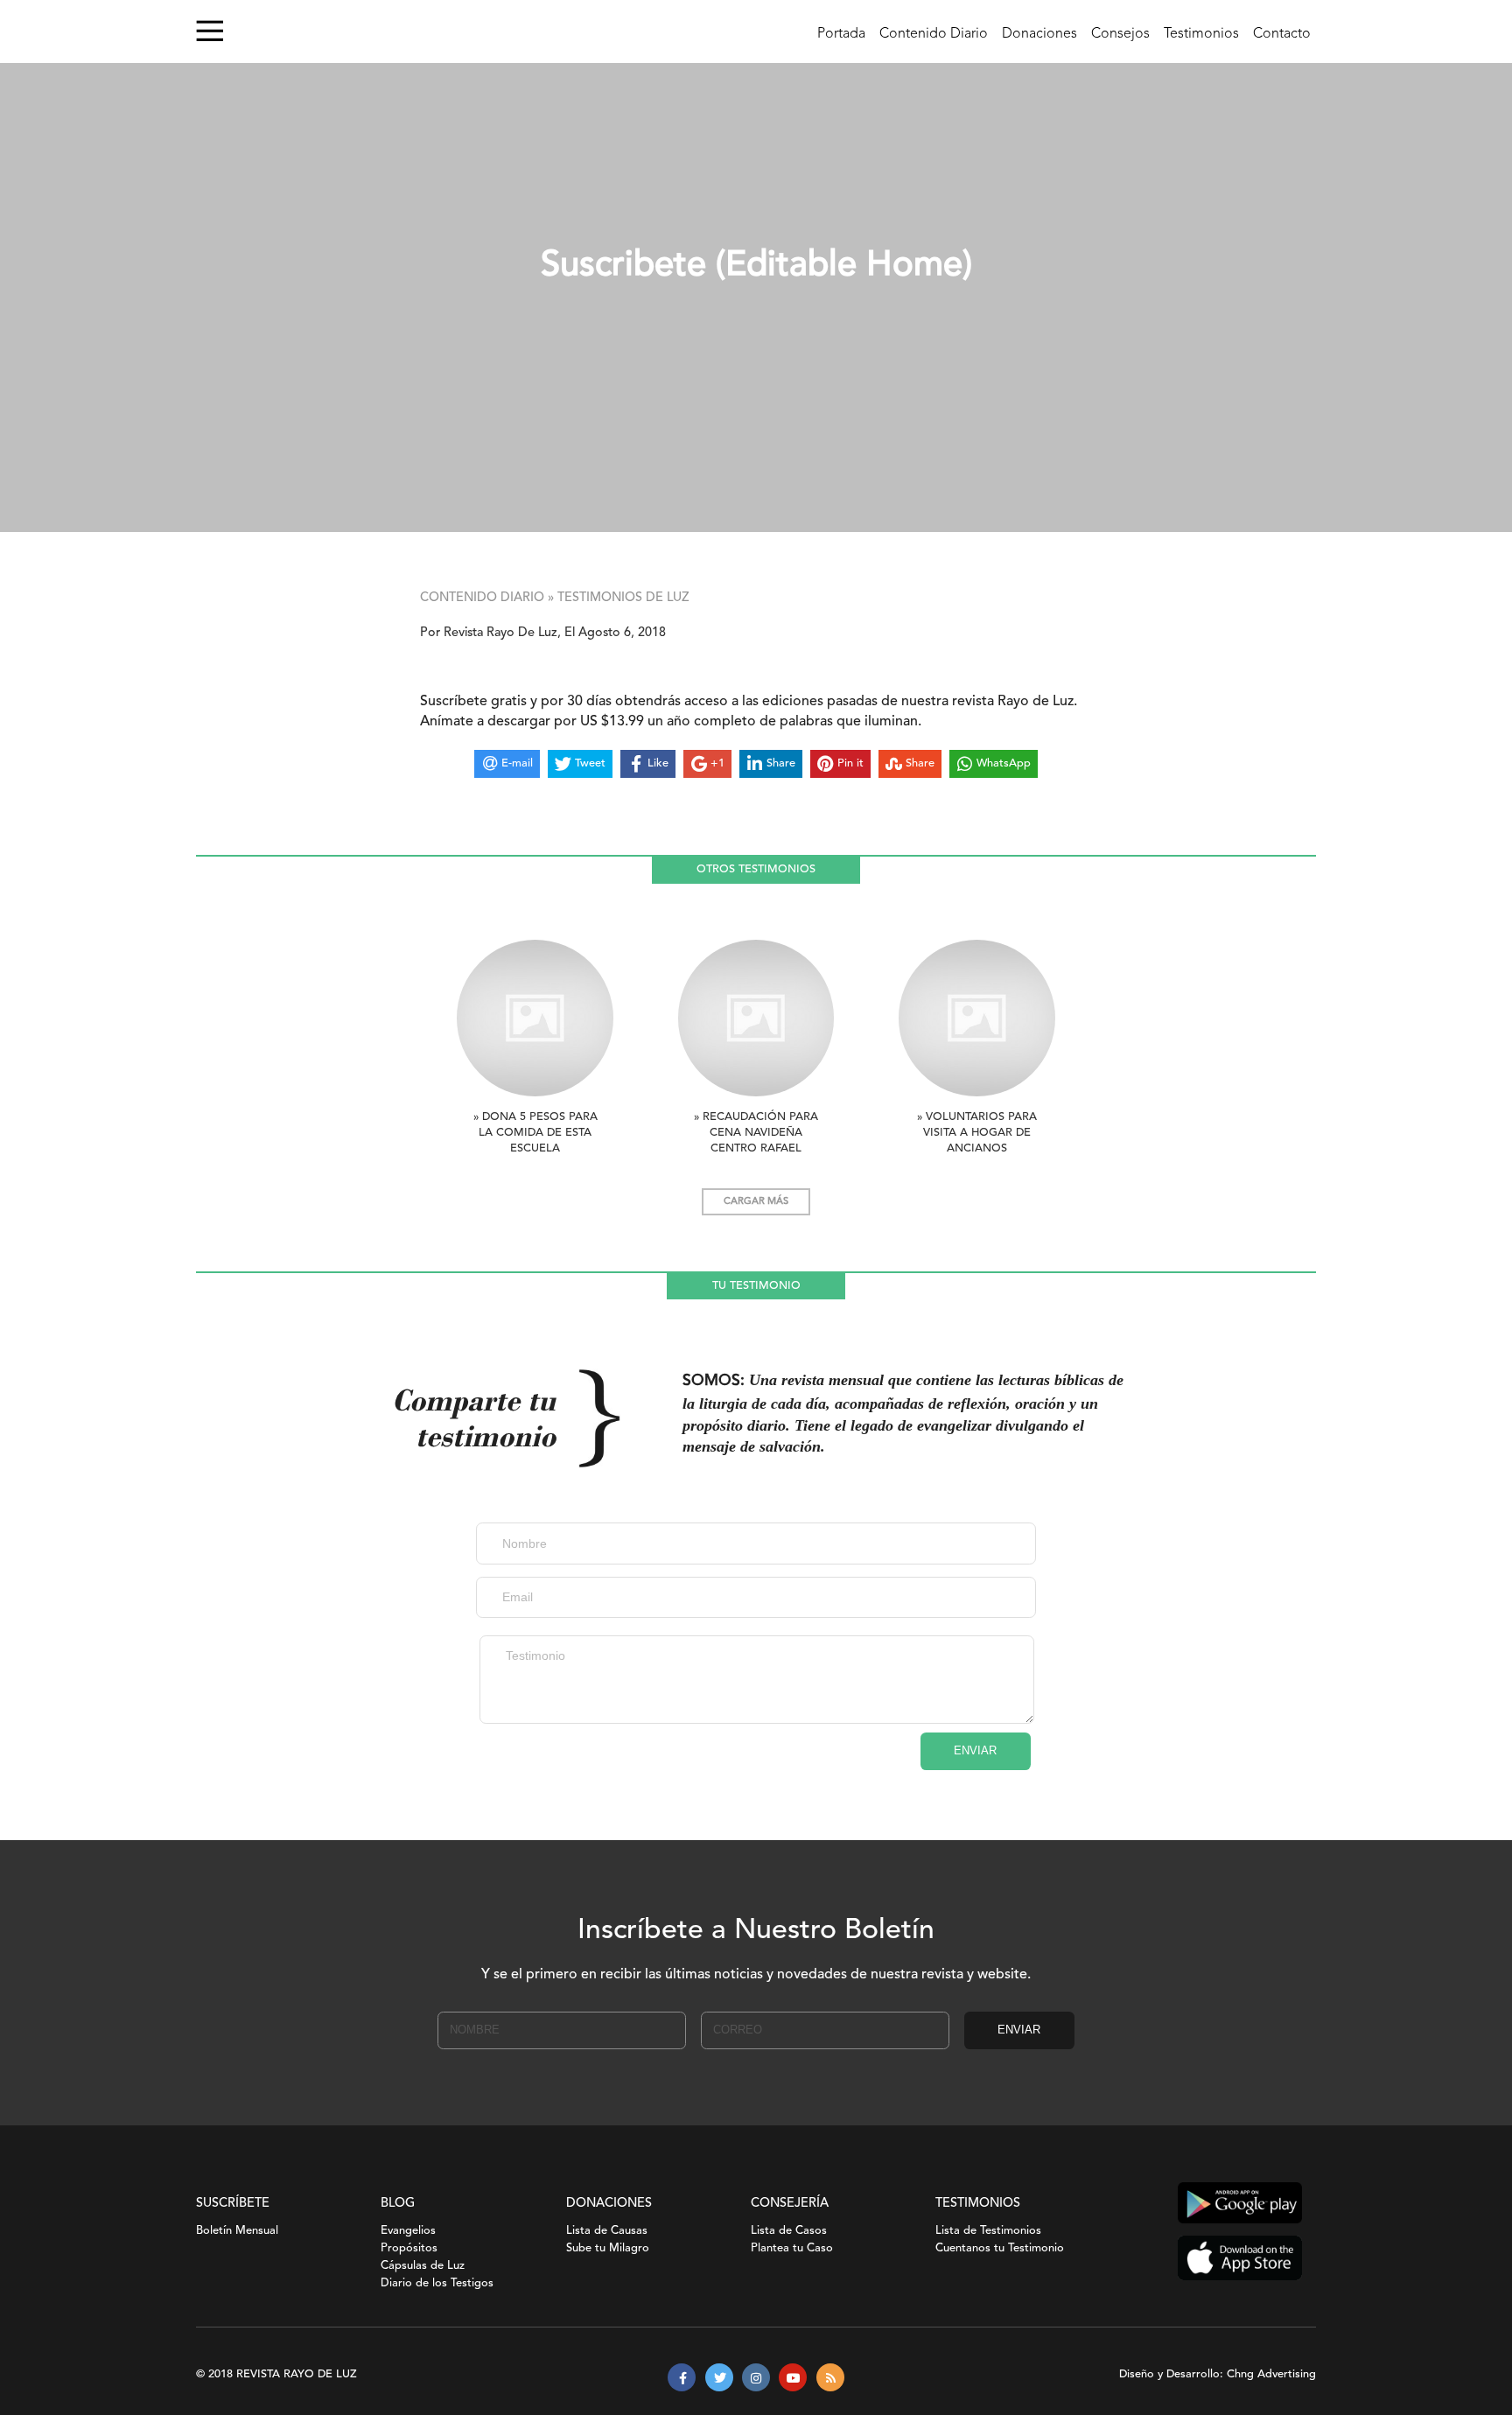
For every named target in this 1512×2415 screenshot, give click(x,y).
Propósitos (409, 2248)
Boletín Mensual (237, 2231)
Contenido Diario (934, 34)
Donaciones (1039, 34)
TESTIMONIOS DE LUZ (623, 598)
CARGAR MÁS (756, 1202)
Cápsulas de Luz (423, 2266)
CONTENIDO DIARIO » (487, 598)
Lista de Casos (789, 2231)
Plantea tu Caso (792, 2248)
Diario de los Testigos (437, 2283)
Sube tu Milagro (608, 2248)
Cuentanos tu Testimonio (1000, 2248)
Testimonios (1201, 34)
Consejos (1120, 34)
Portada (841, 34)
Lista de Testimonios (988, 2231)
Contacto (1282, 34)
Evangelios (408, 2231)
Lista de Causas (607, 2231)
